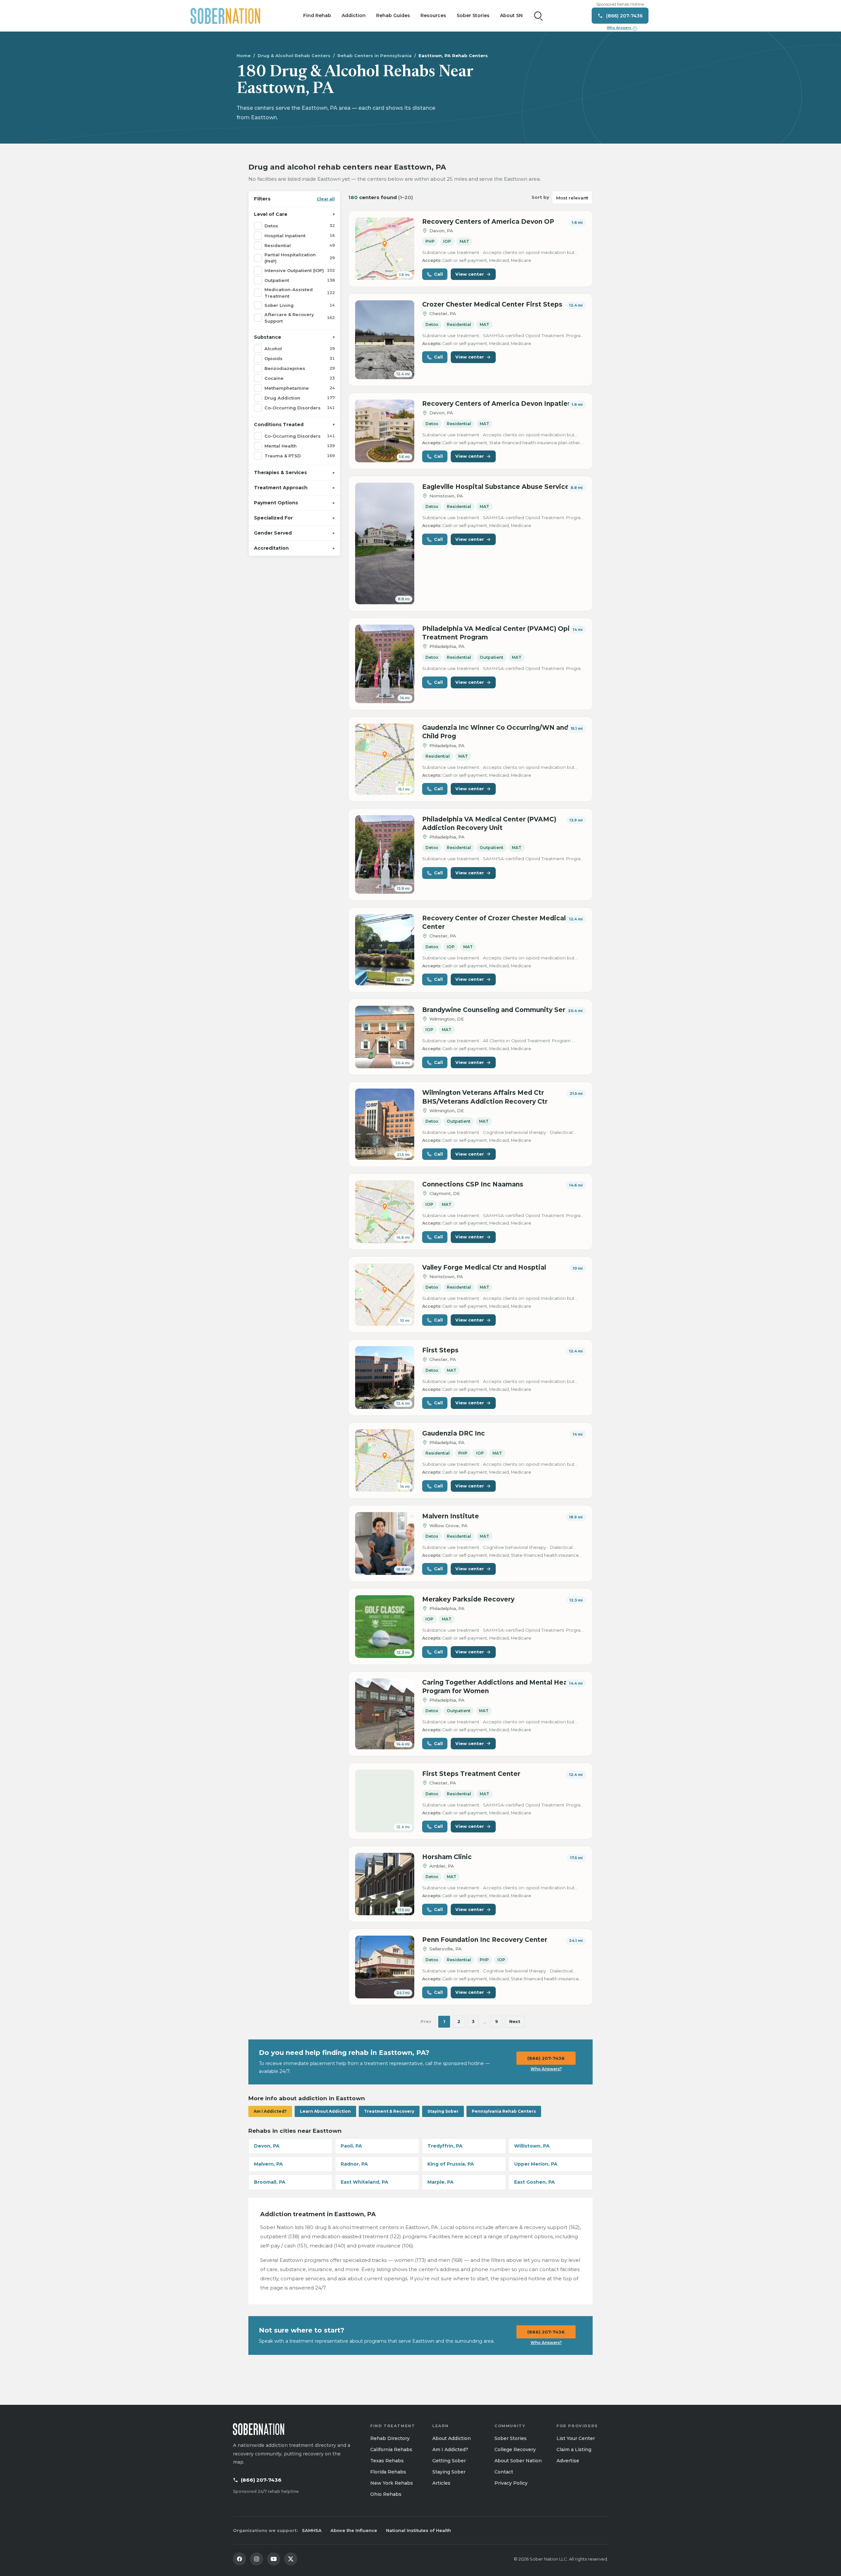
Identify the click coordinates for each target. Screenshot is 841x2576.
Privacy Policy (511, 2483)
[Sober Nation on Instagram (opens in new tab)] (257, 2559)
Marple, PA (441, 2182)
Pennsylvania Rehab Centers (504, 2111)
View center (470, 274)
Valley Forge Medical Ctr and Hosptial (484, 1267)
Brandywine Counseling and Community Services (502, 1010)
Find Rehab (317, 15)
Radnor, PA (354, 2164)
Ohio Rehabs (386, 2494)
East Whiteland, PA (364, 2182)
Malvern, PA (268, 2164)
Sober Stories (473, 15)
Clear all (326, 199)
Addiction (354, 15)
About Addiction (452, 2438)
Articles (441, 2483)
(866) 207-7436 (546, 2058)
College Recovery (515, 2449)
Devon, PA (267, 2146)
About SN (511, 15)
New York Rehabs (392, 2483)
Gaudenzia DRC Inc (454, 1433)
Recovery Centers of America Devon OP (488, 222)
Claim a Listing (574, 2449)
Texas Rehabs (387, 2461)
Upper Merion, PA (536, 2164)
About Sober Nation (518, 2461)
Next (515, 2021)
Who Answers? (546, 2069)
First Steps (440, 1350)
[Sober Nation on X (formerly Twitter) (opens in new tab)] (291, 2559)
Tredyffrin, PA (445, 2146)
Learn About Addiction (325, 2111)
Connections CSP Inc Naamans (473, 1184)
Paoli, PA (351, 2146)
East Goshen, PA (534, 2182)
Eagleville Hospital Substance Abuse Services (498, 487)
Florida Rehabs (388, 2472)
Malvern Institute (451, 1516)
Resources (433, 15)
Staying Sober (443, 2111)
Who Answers (621, 28)
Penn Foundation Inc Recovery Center (485, 1940)
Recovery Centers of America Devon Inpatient (498, 404)
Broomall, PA (270, 2182)
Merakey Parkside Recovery (468, 1599)
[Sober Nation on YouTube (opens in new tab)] (274, 2559)
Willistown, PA (532, 2146)
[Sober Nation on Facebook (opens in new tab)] (239, 2559)
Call (438, 274)
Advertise (568, 2461)
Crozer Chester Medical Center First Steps (492, 304)
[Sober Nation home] (225, 16)
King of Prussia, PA (451, 2164)
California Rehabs (391, 2449)
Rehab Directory (390, 2438)
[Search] (538, 16)
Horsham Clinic (447, 1857)
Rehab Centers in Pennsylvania (375, 56)
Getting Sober (449, 2461)
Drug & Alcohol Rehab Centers (294, 56)
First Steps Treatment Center (471, 1774)
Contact (504, 2472)
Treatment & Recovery (389, 2111)
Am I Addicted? (270, 2111)
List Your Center (576, 2438)
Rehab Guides (393, 15)
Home (244, 56)
